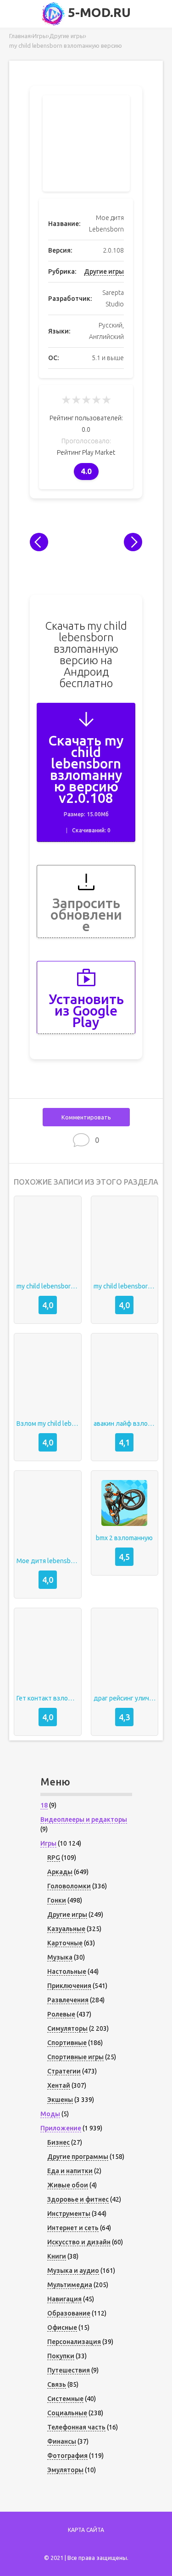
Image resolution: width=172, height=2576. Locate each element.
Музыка (60, 1957)
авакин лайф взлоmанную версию (125, 1424)
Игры (48, 1843)
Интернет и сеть (73, 2228)
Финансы (62, 2441)
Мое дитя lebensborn (48, 1561)
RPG (54, 1858)
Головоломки (69, 1886)
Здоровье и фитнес (78, 2199)
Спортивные (67, 2043)
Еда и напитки (70, 2171)
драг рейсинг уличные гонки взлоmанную (125, 1698)
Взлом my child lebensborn (48, 1424)
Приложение (61, 2128)
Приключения (69, 1986)
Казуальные (66, 1929)
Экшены (60, 2100)
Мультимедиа (70, 2285)
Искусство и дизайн (79, 2242)
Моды (50, 2114)
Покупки (61, 2356)
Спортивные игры (75, 2057)
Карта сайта (86, 2530)
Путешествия (69, 2370)
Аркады (60, 1872)
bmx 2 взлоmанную (124, 1538)
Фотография (67, 2456)
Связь (57, 2384)
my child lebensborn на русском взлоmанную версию (48, 1286)
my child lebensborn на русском (125, 1286)
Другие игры (104, 271)
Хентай (59, 2085)
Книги (57, 2256)
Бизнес (58, 2142)
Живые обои (68, 2185)
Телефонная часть (76, 2427)
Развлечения (68, 2000)
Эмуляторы (65, 2470)
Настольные (67, 1972)
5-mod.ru (98, 12)
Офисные (62, 2327)
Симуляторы (67, 2028)
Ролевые (61, 2014)
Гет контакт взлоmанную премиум (48, 1698)
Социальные (67, 2413)
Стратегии (64, 2071)
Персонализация (74, 2342)
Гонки (57, 1900)
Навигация (64, 2299)
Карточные (65, 1943)
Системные (65, 2399)
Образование (69, 2313)
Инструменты (69, 2214)
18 (44, 1805)
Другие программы (78, 2157)
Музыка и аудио (73, 2271)
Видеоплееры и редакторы (84, 1819)
